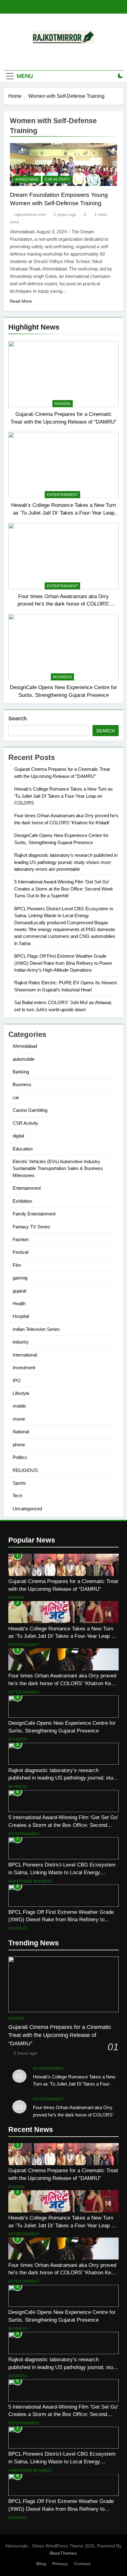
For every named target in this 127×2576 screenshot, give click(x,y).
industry (21, 1342)
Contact (82, 2564)
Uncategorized (27, 1509)
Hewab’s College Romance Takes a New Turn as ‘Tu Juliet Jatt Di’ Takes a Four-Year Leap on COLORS (63, 513)
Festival (20, 1252)
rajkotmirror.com (30, 214)
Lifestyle (21, 1393)
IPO (17, 1381)
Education (23, 1149)
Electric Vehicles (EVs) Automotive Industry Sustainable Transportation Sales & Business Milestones (58, 1168)
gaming (20, 1278)
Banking (21, 1072)
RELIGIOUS (25, 1470)
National (21, 1432)
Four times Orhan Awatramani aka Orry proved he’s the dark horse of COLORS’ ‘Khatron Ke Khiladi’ (63, 604)
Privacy (60, 2564)
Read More (21, 301)
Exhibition (22, 1201)
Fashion (63, 404)
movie (19, 1419)
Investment (24, 1368)
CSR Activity (57, 179)
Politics (20, 1457)
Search (18, 718)
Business (62, 677)
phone (19, 1445)
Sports (19, 1483)
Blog (41, 2564)
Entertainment (62, 495)
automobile (24, 1059)
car (16, 1097)
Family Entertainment (34, 1214)
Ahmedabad (27, 179)
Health (19, 1303)
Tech (17, 1496)
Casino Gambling (30, 1110)
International (25, 1355)
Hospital (21, 1316)
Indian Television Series (36, 1329)
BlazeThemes (63, 2553)
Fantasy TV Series (31, 1227)
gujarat (19, 1291)
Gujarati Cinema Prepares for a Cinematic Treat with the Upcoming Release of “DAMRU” (60, 2035)
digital (18, 1136)
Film (17, 1265)
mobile (19, 1406)
